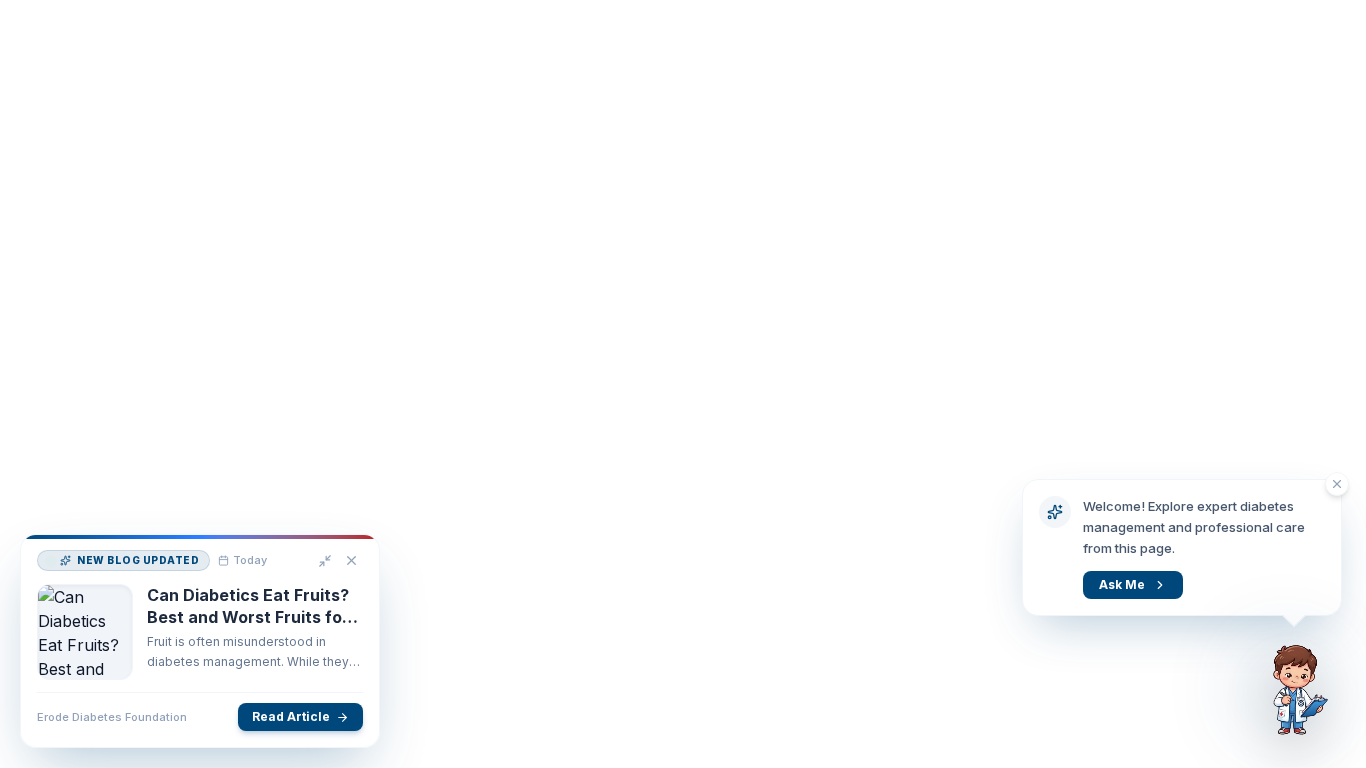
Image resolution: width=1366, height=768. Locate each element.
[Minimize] (325, 561)
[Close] (351, 560)
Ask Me (1122, 584)
